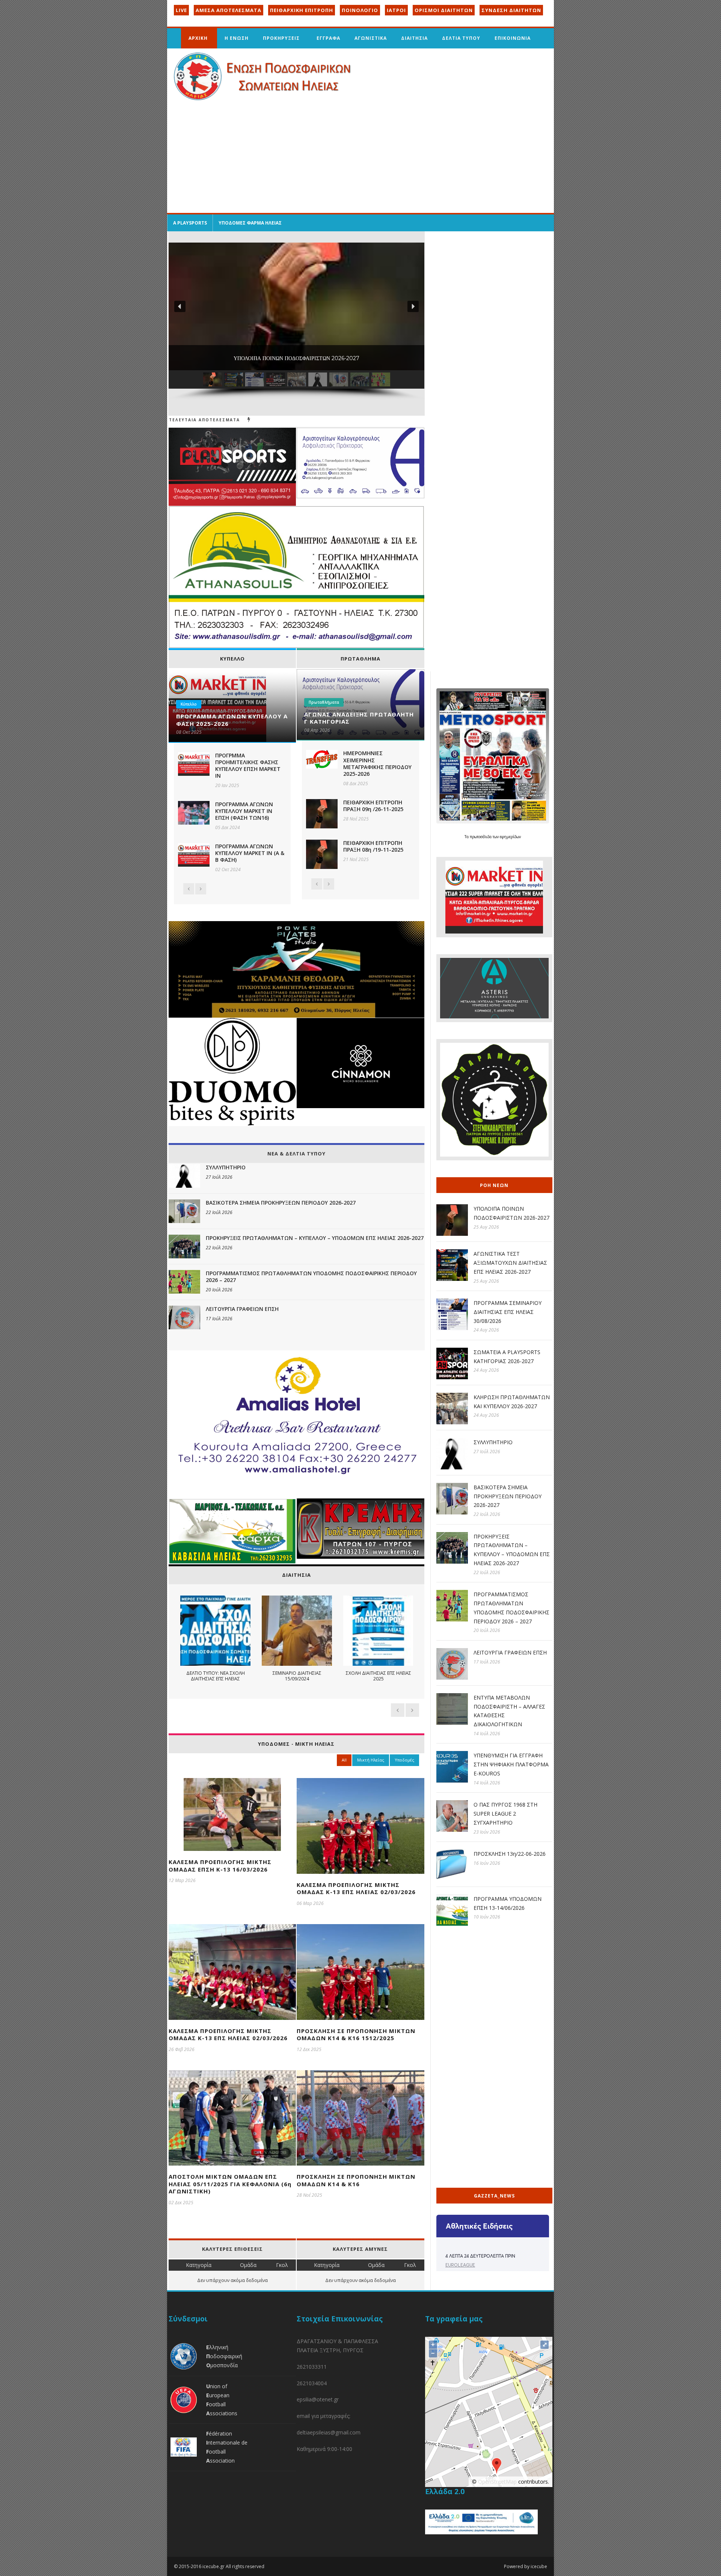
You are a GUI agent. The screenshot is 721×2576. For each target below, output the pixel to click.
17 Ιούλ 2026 (219, 1319)
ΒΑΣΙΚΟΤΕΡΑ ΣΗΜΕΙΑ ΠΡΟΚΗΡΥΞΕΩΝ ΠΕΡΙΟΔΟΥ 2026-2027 (281, 1203)
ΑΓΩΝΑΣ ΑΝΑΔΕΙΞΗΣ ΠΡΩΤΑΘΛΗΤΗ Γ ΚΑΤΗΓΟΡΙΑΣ (359, 718)
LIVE (181, 10)
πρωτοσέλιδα (481, 837)
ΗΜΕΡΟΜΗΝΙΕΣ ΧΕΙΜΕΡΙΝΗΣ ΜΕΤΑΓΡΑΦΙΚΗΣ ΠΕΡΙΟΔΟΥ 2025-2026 (377, 763)
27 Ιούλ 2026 (219, 1177)
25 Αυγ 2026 (486, 1227)
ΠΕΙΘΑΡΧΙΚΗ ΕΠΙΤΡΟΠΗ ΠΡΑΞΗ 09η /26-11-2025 (373, 806)
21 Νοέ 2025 (356, 859)
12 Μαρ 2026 (182, 1880)
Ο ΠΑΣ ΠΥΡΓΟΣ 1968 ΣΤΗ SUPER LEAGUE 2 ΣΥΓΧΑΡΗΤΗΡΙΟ (505, 1814)
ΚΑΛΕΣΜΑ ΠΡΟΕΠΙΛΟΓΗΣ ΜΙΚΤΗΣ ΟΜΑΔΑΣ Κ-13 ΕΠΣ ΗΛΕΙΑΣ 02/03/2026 (356, 1888)
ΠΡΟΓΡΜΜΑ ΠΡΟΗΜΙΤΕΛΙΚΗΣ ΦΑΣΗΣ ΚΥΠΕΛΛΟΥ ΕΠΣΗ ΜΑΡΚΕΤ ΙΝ (248, 766)
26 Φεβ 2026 (182, 2049)
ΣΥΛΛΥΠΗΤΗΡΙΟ (226, 1167)
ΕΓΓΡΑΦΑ (328, 38)
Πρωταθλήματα (324, 702)
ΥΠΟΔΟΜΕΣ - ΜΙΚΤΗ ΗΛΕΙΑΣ (296, 1744)
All (344, 1760)
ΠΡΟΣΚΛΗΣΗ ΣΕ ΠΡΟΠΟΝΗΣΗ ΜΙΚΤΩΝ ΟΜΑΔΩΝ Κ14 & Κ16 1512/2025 (356, 2035)
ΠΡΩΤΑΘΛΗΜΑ (360, 659)
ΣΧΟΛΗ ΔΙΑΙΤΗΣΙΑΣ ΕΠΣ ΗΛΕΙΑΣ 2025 (378, 1676)
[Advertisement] (360, 157)
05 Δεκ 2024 (228, 827)
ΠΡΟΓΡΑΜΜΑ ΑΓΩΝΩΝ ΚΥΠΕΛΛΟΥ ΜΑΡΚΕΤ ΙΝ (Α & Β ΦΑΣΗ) (250, 853)
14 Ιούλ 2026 (487, 1734)
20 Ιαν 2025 (227, 785)
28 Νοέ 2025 (356, 819)
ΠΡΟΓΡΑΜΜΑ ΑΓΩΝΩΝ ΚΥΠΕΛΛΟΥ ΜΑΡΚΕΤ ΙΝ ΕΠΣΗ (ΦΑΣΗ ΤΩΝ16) (244, 811)
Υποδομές (404, 1760)
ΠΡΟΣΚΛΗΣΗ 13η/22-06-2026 (510, 1854)
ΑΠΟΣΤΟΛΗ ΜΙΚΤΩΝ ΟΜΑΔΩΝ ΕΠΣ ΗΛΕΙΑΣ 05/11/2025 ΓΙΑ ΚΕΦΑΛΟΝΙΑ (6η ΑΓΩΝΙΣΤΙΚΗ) (230, 2184)
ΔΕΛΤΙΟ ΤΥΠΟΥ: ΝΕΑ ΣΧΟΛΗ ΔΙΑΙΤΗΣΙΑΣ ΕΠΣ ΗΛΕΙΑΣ (215, 1676)
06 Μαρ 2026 (310, 1903)
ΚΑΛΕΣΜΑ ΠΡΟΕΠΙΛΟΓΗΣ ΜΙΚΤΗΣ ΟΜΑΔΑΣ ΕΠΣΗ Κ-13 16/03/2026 (220, 1866)
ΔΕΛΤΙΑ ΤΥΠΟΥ (461, 38)
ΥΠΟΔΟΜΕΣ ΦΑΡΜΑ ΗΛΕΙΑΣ (250, 223)
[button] (180, 306)
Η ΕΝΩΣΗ (237, 38)
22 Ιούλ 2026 (219, 1212)
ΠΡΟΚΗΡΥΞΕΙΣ (281, 38)
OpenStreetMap (497, 2482)
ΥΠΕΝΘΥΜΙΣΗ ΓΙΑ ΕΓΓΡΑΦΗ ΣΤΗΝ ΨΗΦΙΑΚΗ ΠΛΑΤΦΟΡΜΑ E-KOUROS (511, 1764)
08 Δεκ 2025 (356, 784)
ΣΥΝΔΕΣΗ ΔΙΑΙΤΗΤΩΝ (511, 10)
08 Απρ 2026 (317, 730)
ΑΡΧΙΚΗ (198, 38)
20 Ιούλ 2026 (219, 1290)
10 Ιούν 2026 (487, 1917)
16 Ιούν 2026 (487, 1863)
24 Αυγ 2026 (486, 1330)
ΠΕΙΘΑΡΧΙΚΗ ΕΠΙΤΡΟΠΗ (302, 10)
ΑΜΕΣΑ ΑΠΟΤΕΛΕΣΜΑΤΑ (229, 10)
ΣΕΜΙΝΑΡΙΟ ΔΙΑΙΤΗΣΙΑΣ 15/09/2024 (297, 1676)
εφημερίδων (510, 837)
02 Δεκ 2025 (181, 2203)
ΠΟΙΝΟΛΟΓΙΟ (360, 10)
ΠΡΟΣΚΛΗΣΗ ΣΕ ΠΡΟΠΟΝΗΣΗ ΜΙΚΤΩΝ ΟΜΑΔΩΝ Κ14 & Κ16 (356, 2180)
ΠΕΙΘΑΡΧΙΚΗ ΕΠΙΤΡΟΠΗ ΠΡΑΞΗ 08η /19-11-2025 (373, 846)
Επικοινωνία (513, 38)
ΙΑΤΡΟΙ (396, 10)
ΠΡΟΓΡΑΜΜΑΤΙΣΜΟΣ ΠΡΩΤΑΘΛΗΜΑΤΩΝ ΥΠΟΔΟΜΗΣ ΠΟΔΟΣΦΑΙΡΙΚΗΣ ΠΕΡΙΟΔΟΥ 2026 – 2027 (311, 1277)
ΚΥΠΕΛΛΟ (232, 659)
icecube (539, 2566)
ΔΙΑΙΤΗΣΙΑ (414, 38)
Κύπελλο (189, 704)
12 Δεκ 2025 (309, 2049)
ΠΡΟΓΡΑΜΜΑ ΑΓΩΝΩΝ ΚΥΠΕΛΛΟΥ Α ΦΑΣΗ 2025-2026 (232, 720)
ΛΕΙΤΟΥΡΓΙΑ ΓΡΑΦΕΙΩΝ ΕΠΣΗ (242, 1309)
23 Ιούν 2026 (487, 1832)
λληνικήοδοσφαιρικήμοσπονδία (224, 2356)
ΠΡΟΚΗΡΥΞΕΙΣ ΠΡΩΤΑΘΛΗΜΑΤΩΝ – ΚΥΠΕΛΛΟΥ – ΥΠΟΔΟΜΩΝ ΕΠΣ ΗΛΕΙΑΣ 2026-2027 (315, 1238)
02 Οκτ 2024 (228, 869)
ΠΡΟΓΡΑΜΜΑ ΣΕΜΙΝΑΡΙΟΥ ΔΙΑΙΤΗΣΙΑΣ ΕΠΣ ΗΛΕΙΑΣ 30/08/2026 (508, 1312)
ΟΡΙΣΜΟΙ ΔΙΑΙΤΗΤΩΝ (444, 10)
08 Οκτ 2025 (189, 732)
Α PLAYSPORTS (190, 223)
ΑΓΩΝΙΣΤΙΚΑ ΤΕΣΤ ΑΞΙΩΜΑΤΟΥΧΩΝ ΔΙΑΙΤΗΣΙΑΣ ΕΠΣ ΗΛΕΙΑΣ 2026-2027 (510, 1263)
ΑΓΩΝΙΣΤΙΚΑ (371, 38)
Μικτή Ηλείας (371, 1760)
